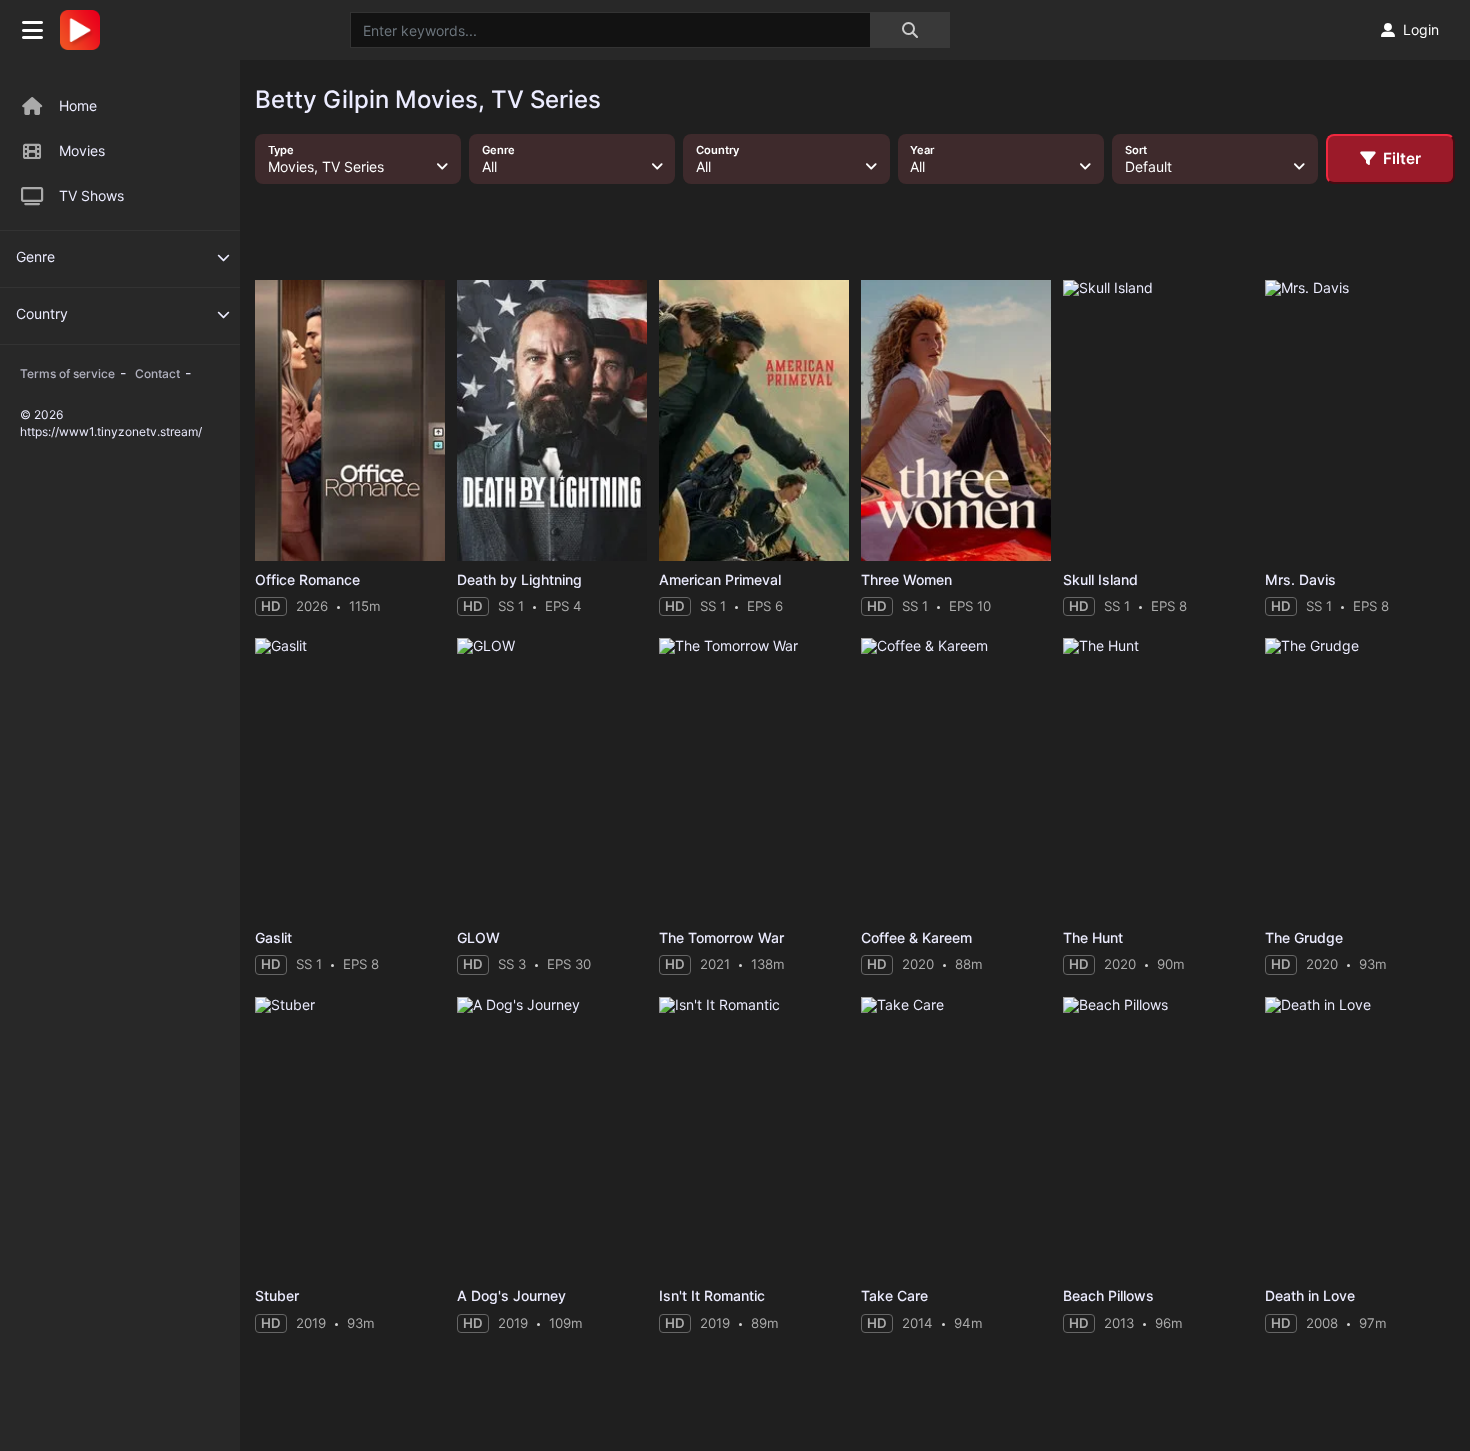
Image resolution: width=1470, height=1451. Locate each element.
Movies (82, 150)
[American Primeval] (754, 420)
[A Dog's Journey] (552, 1137)
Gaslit (273, 937)
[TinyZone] (85, 30)
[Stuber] (350, 1137)
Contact (157, 373)
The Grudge (1304, 937)
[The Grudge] (1360, 778)
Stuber (277, 1295)
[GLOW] (552, 778)
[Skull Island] (1158, 420)
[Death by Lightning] (552, 420)
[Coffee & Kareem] (956, 778)
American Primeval (720, 579)
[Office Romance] (350, 420)
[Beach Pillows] (1158, 1137)
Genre (35, 256)
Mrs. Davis (1300, 579)
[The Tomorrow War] (754, 778)
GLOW (478, 937)
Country (42, 313)
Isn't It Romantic (712, 1295)
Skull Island (1100, 579)
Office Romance (307, 579)
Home (78, 105)
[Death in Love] (1360, 1137)
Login (1421, 29)
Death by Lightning (519, 579)
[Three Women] (956, 420)
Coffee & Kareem (916, 937)
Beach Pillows (1108, 1295)
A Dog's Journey (511, 1295)
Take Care (894, 1295)
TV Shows (91, 195)
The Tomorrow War (721, 937)
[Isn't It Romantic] (754, 1137)
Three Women (906, 579)
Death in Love (1310, 1295)
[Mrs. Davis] (1360, 420)
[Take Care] (956, 1137)
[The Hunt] (1158, 778)
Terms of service (67, 373)
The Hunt (1093, 937)
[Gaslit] (350, 778)
